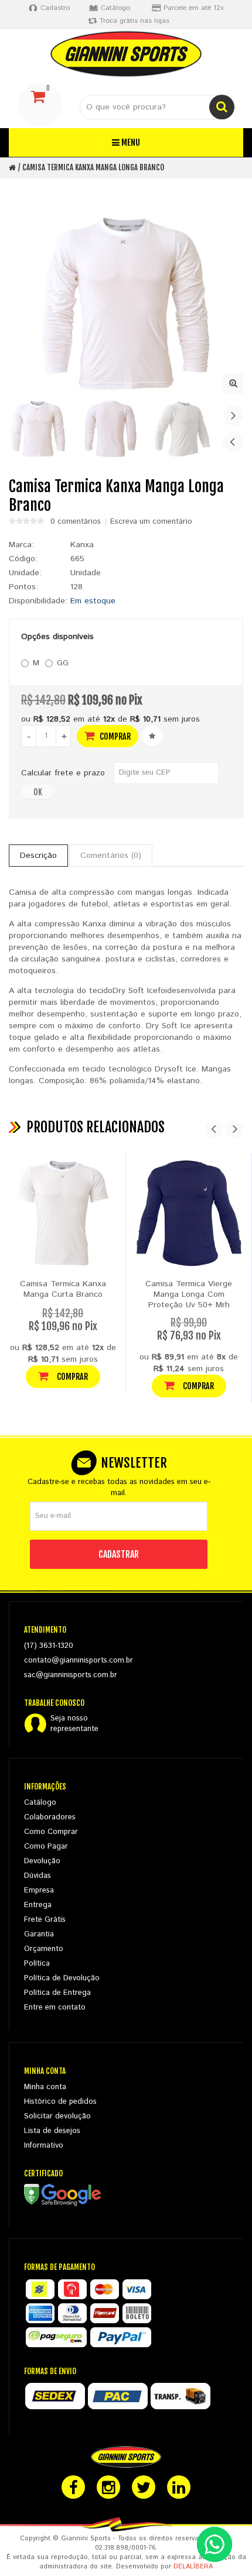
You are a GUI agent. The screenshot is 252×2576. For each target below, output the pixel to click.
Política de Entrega (57, 1993)
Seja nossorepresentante (74, 1724)
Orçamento (44, 1949)
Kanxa (82, 545)
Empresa (39, 1890)
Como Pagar (46, 1847)
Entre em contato (55, 2007)
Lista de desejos (52, 2131)
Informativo (44, 2146)
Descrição (38, 856)
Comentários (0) (111, 856)
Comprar (114, 736)
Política (37, 1964)
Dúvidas (38, 1876)
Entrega (38, 1905)
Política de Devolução (62, 1978)
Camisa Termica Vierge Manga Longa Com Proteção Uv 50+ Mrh (189, 1294)
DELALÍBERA (193, 2567)
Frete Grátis (45, 1920)
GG (63, 663)
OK (38, 792)
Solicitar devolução (57, 2116)
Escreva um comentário (151, 522)
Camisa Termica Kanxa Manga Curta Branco (63, 1289)
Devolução (42, 1861)
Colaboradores (50, 1817)
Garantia (39, 1934)
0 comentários (76, 522)
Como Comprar (51, 1832)
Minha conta (45, 2087)
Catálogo (40, 1803)
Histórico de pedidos (60, 2102)
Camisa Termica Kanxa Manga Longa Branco (93, 167)
